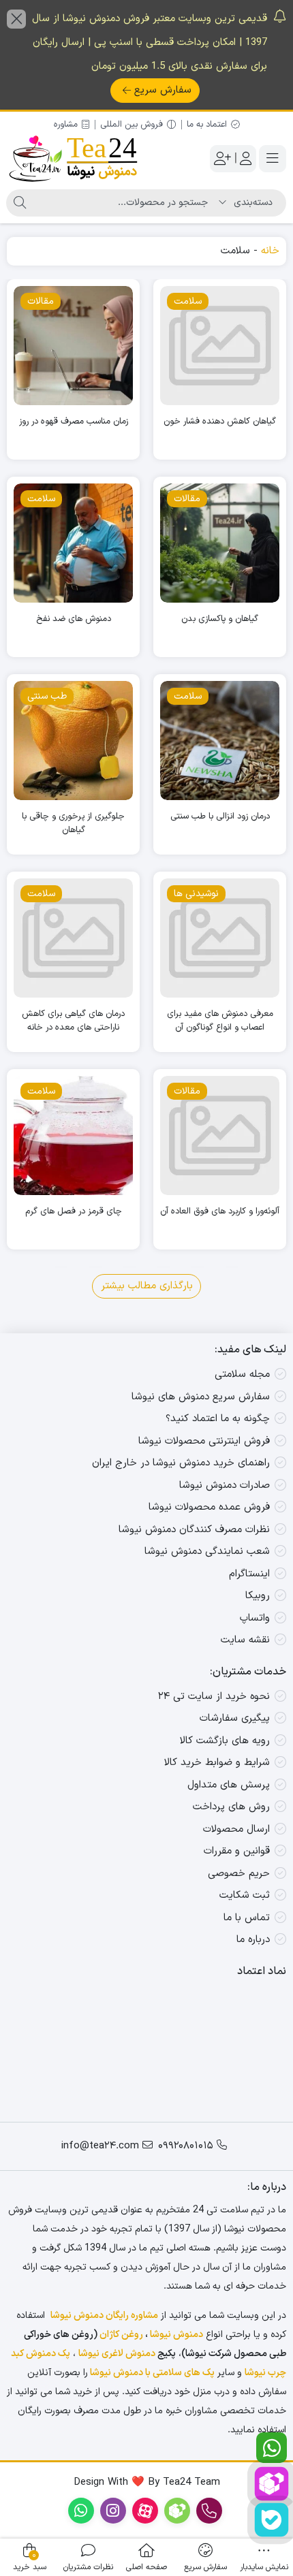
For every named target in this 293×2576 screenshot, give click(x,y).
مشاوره (66, 125)
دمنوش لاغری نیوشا (117, 2354)
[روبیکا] (272, 2484)
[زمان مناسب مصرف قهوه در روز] (73, 346)
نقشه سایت (245, 1640)
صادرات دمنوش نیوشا (225, 1485)
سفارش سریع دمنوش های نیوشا (201, 1397)
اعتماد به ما (207, 125)
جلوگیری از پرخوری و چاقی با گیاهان (73, 824)
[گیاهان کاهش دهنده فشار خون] (220, 346)
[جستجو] (20, 203)
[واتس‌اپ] (272, 2448)
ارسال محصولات (236, 1829)
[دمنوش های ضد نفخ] (73, 543)
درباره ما (253, 1940)
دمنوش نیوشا (176, 2335)
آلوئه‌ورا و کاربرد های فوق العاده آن (220, 1212)
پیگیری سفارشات (235, 1718)
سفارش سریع (163, 90)
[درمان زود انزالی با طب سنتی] (220, 741)
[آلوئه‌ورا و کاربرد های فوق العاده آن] (220, 1135)
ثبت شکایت (245, 1895)
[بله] (272, 2520)
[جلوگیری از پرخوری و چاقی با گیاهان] (73, 741)
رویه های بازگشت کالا (225, 1741)
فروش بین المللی (132, 125)
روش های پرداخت (231, 1807)
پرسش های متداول (229, 1785)
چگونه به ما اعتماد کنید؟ (218, 1419)
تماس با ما (247, 1918)
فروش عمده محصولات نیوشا (209, 1507)
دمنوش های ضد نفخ (74, 619)
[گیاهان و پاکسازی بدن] (220, 543)
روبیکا (258, 1596)
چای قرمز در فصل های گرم (74, 1212)
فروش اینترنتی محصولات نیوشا (204, 1441)
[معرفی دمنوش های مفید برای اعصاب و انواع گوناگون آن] (220, 938)
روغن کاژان (121, 2335)
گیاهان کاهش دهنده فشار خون (220, 422)
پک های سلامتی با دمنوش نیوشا (152, 2373)
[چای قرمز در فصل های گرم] (73, 1135)
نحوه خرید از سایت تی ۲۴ (214, 1697)
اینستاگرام (249, 1574)
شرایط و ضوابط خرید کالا (217, 1763)
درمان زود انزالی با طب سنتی (220, 817)
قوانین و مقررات (237, 1851)
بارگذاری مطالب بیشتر (147, 1286)
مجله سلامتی (242, 1374)
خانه (270, 251)
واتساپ (255, 1618)
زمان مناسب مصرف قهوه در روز (74, 422)
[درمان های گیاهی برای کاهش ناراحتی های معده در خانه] (73, 938)
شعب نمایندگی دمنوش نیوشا (207, 1552)
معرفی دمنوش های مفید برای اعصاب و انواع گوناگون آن (220, 1021)
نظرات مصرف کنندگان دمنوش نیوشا (194, 1530)
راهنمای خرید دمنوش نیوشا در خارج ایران (181, 1463)
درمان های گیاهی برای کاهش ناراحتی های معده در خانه (73, 1021)
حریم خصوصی (239, 1874)
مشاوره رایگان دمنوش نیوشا (104, 2316)
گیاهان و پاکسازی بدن (220, 619)
